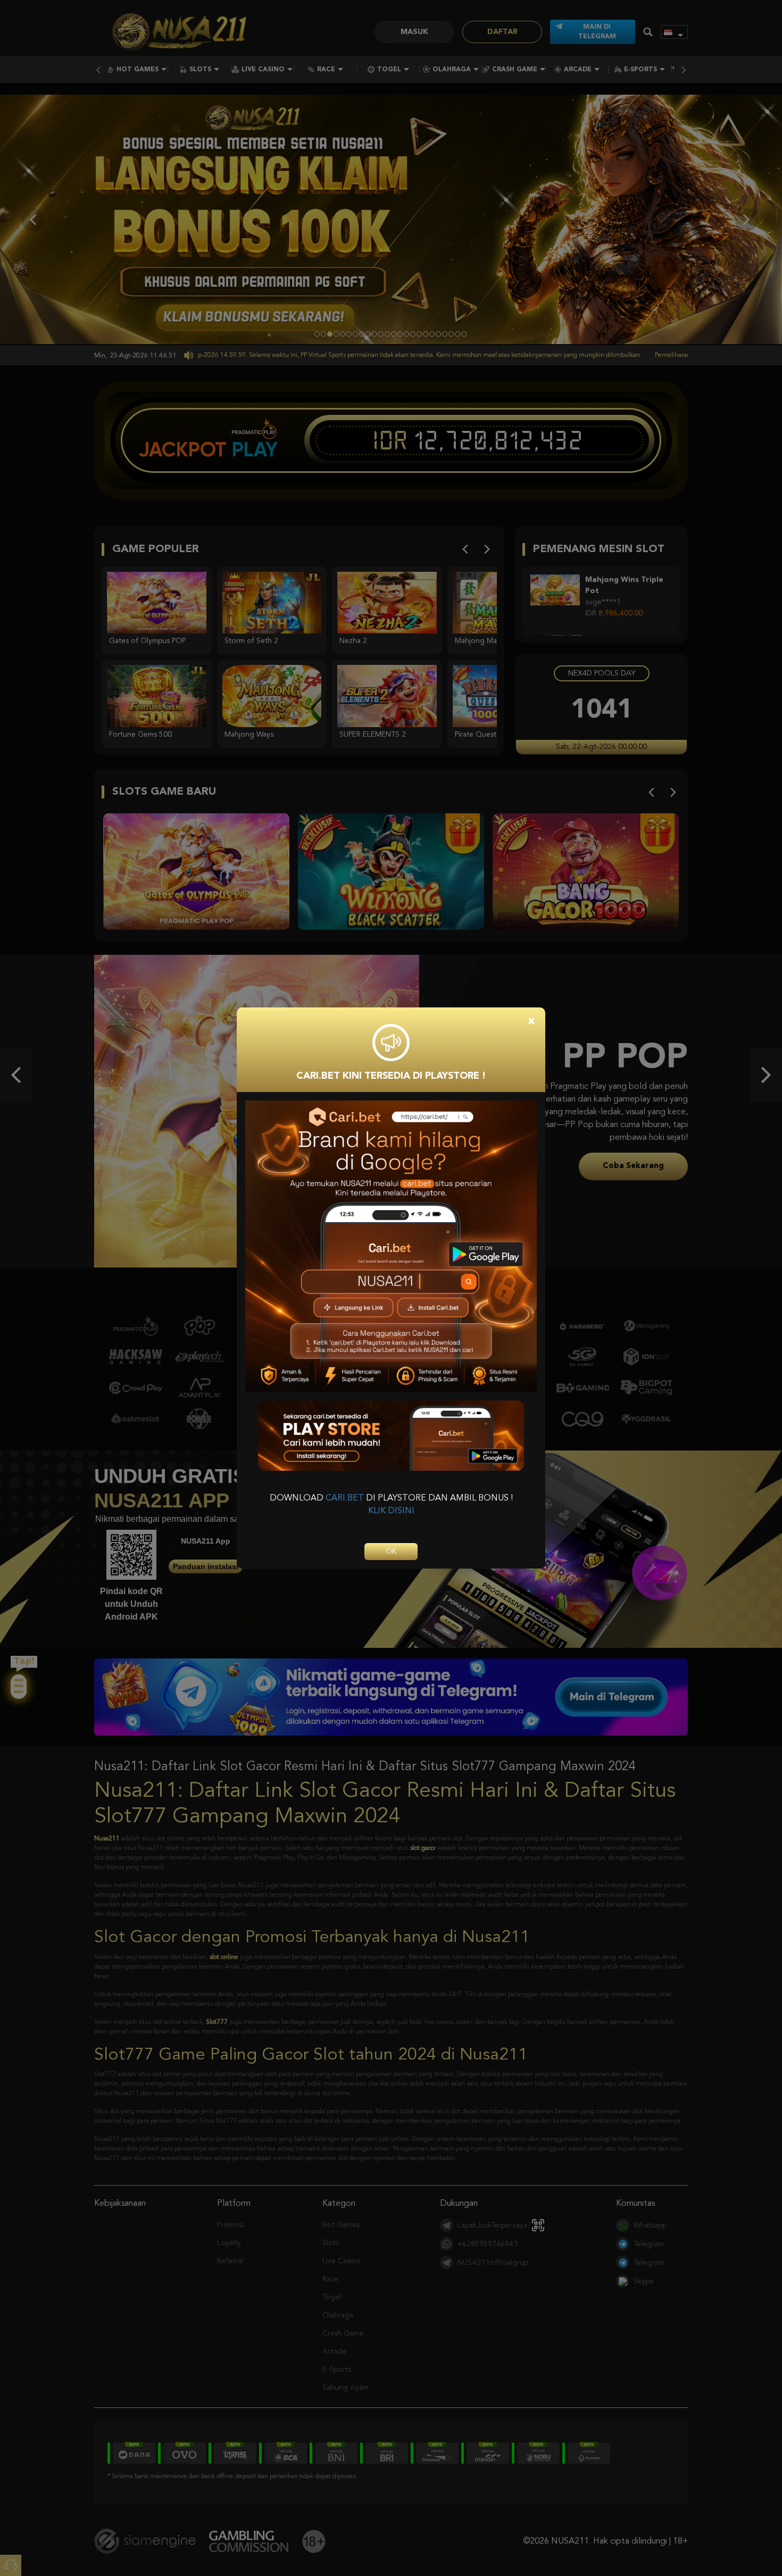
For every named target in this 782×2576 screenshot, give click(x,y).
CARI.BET (345, 1498)
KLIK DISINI (391, 1511)
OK (391, 1552)
